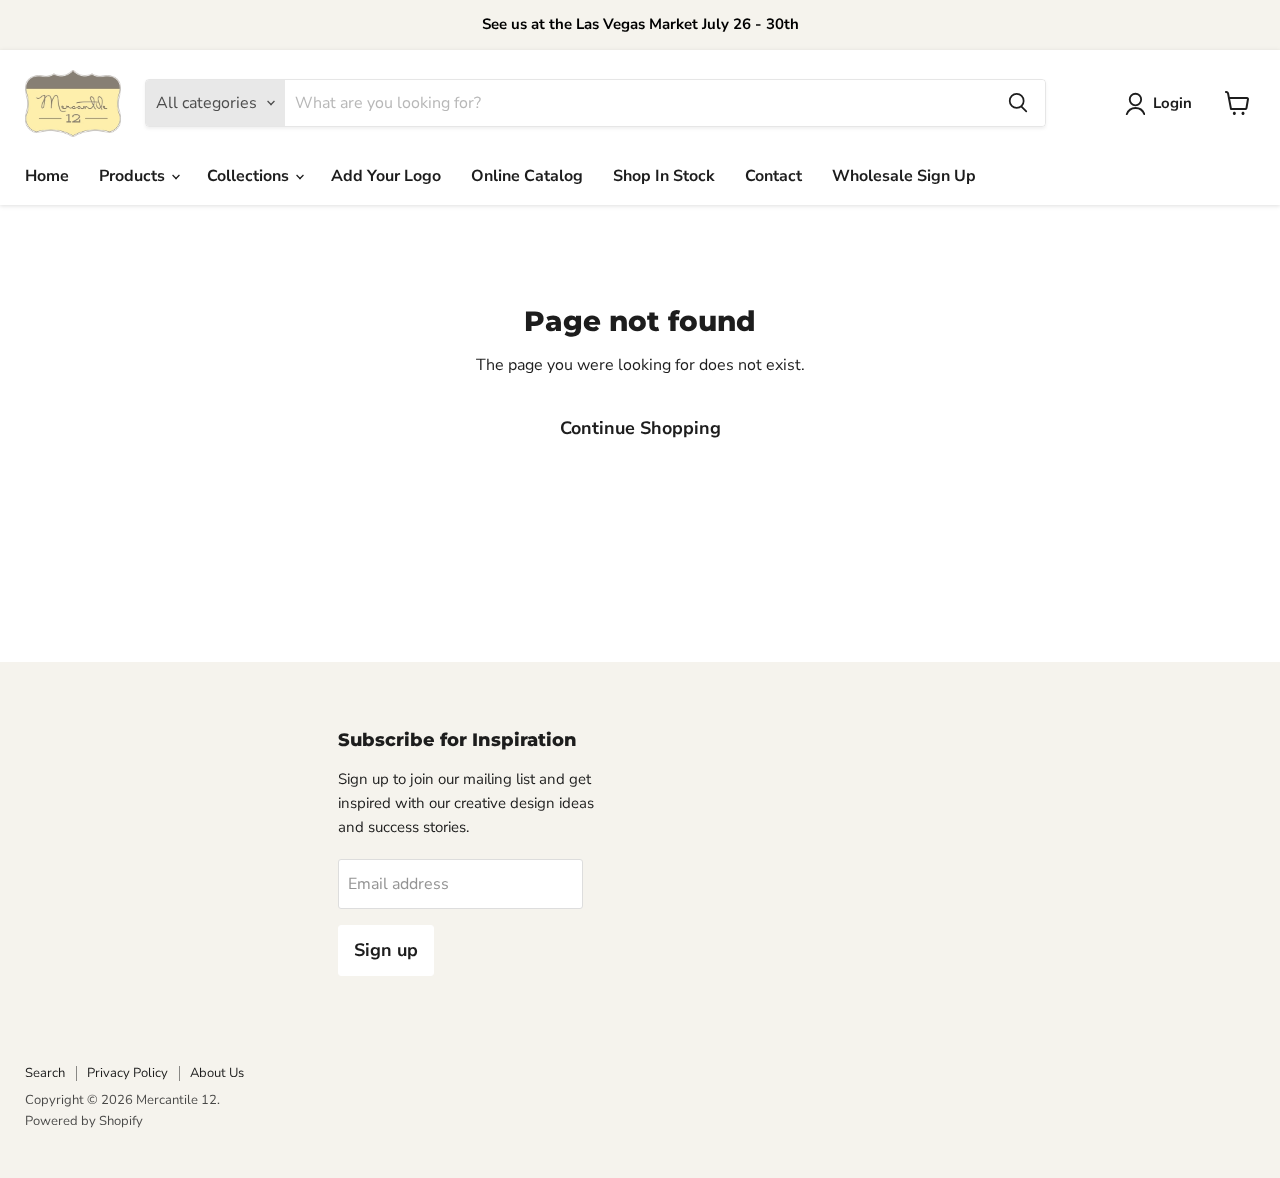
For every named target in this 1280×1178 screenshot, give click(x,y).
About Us (217, 1073)
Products (134, 176)
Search (45, 1073)
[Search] (1018, 103)
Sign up (386, 950)
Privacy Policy (127, 1073)
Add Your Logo (386, 176)
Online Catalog (527, 176)
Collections (250, 176)
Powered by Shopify (84, 1121)
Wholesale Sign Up (904, 176)
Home (47, 176)
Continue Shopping (640, 428)
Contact (773, 176)
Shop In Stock (664, 176)
